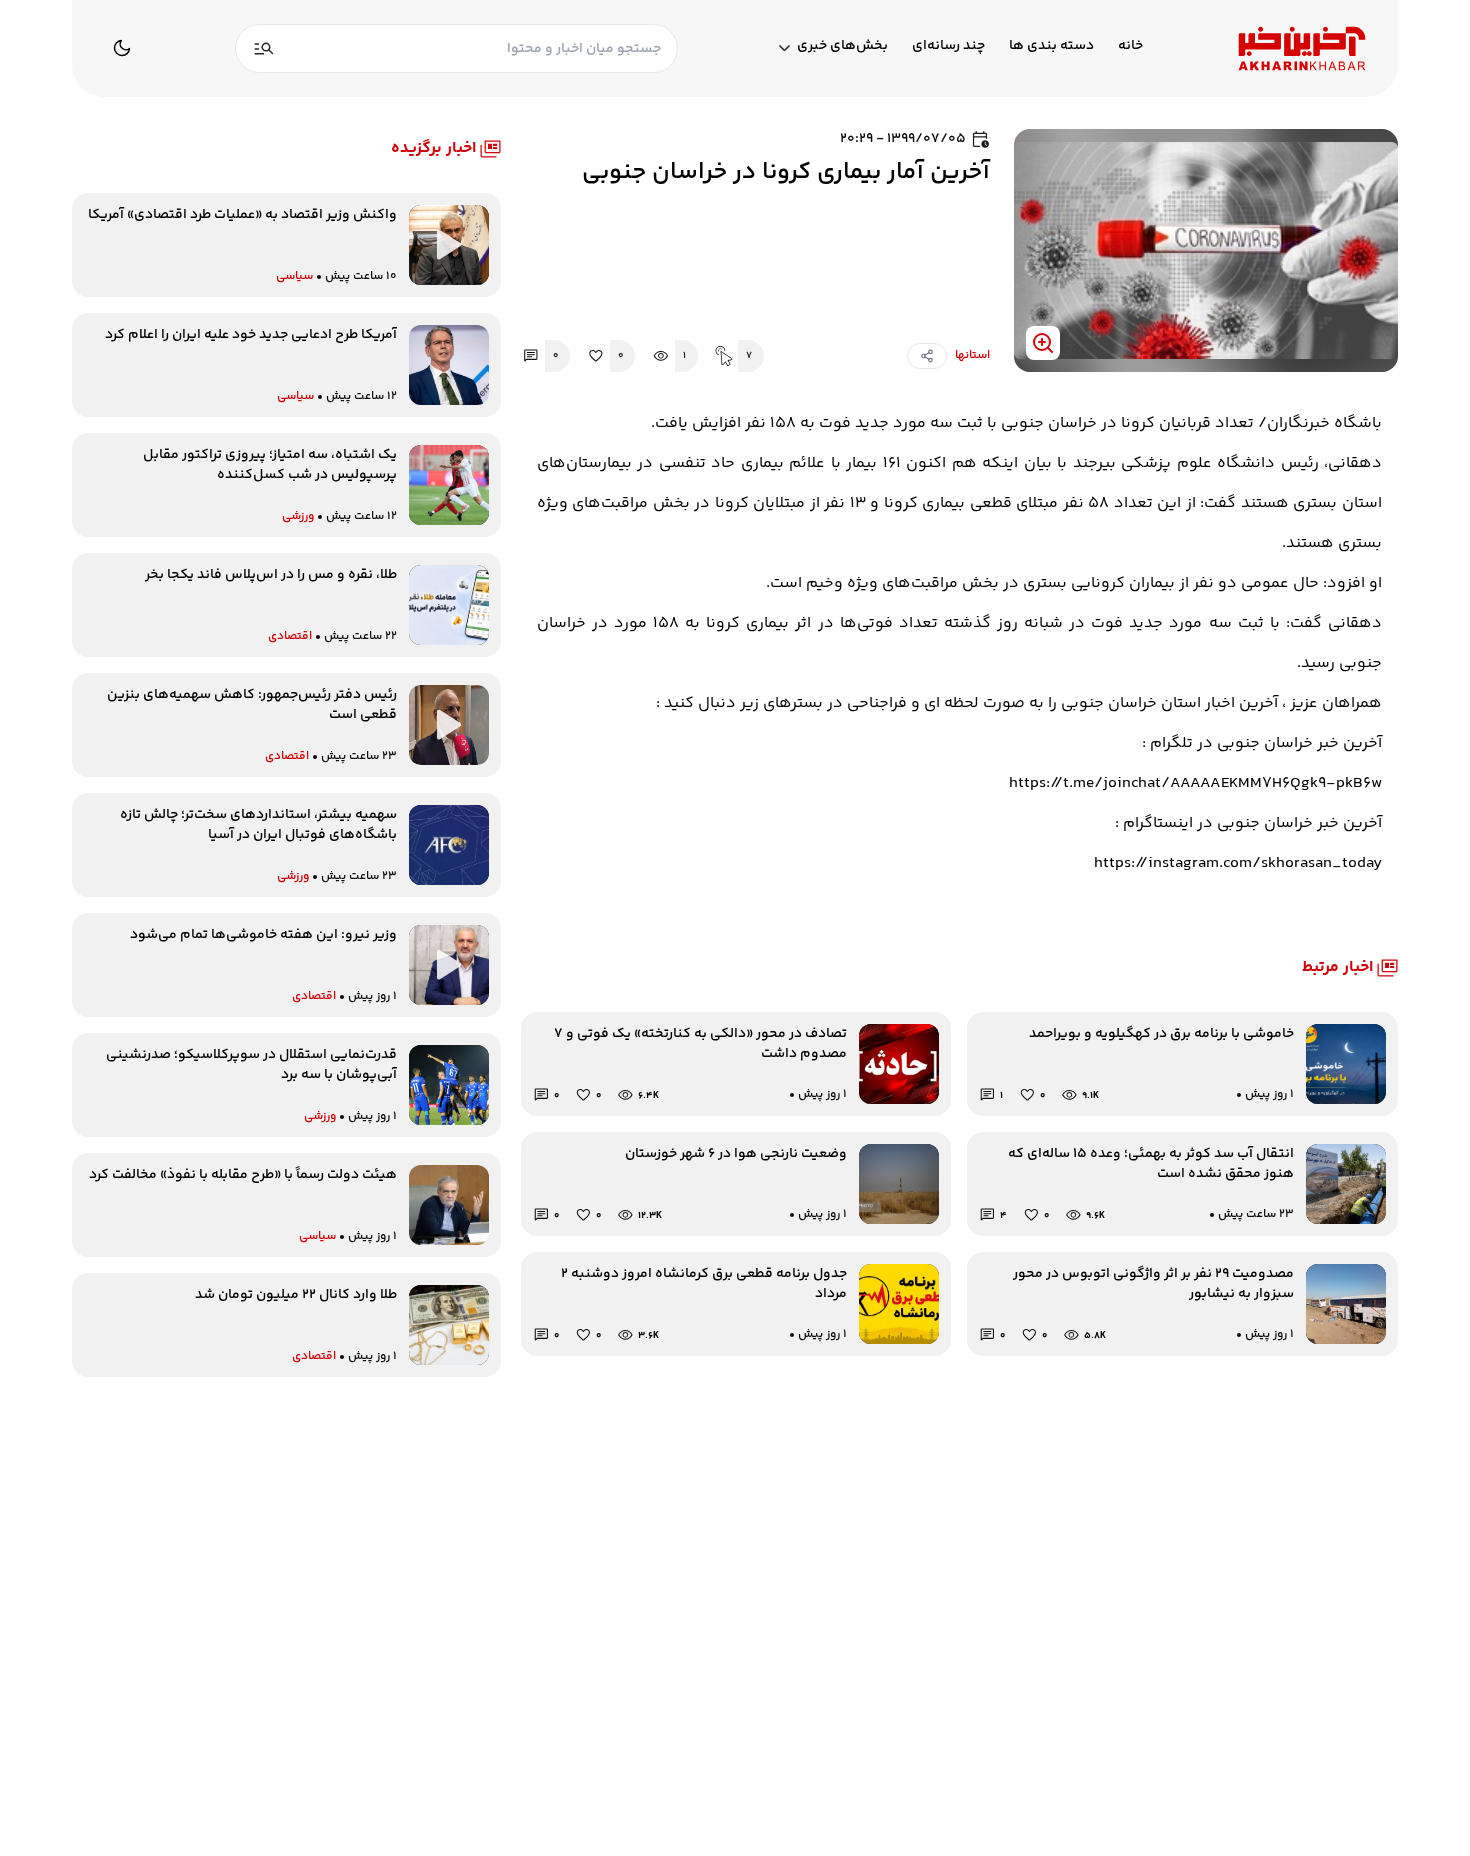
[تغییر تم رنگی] (122, 48)
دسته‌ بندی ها (1051, 46)
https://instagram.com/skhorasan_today (1238, 863)
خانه (1130, 46)
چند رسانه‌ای (948, 46)
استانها (972, 356)
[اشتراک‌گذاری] (927, 356)
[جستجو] (264, 48)
